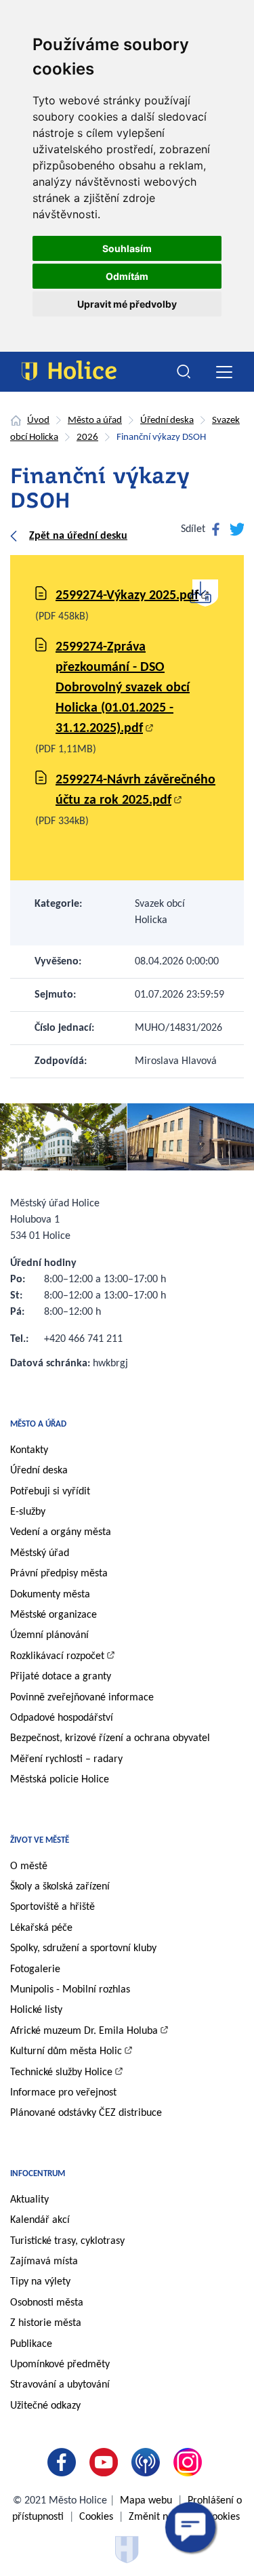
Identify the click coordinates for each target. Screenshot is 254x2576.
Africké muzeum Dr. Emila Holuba (84, 2031)
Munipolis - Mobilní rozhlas (70, 1990)
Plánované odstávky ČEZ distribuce (86, 2113)
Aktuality (29, 2200)
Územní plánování (49, 1635)
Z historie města (46, 2323)
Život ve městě (40, 1840)
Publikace (31, 2344)
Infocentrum (38, 2174)
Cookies (96, 2517)
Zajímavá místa (44, 2262)
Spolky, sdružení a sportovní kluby (83, 1948)
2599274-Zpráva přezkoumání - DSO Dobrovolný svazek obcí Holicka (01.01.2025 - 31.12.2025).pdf (123, 688)
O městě (29, 1866)
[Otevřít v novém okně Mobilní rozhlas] (148, 2462)
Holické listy (36, 2010)
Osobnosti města (47, 2303)
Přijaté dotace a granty (61, 1677)
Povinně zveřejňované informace (82, 1698)
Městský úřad (40, 1553)
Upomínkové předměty (60, 2365)
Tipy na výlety (40, 2282)
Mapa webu (146, 2501)
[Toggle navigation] (224, 372)
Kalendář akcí (40, 2220)
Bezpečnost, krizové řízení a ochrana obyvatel (110, 1738)
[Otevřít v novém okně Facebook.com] (64, 2462)
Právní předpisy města (59, 1574)
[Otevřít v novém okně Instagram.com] (190, 2462)
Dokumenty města (50, 1595)
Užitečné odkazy (45, 2406)
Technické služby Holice (61, 2072)
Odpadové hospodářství (62, 1718)
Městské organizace (54, 1615)
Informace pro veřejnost (63, 2093)
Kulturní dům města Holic (66, 2051)
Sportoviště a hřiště (52, 1907)
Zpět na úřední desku (78, 536)
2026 (87, 437)
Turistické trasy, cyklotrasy (67, 2241)
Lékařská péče (41, 1928)
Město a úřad (95, 421)
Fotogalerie (35, 1969)
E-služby (28, 1512)
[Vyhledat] (184, 372)
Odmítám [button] (127, 276)
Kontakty (29, 1450)
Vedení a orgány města (61, 1532)
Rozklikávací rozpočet (57, 1656)
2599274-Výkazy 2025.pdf (127, 596)
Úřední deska (167, 421)
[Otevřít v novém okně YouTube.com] (106, 2462)
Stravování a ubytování (60, 2385)
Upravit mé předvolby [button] (127, 304)
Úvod (38, 421)
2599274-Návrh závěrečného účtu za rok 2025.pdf (135, 790)
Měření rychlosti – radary (66, 1759)
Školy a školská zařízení (60, 1887)
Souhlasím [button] (127, 248)
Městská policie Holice (60, 1780)
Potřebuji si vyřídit (50, 1492)
